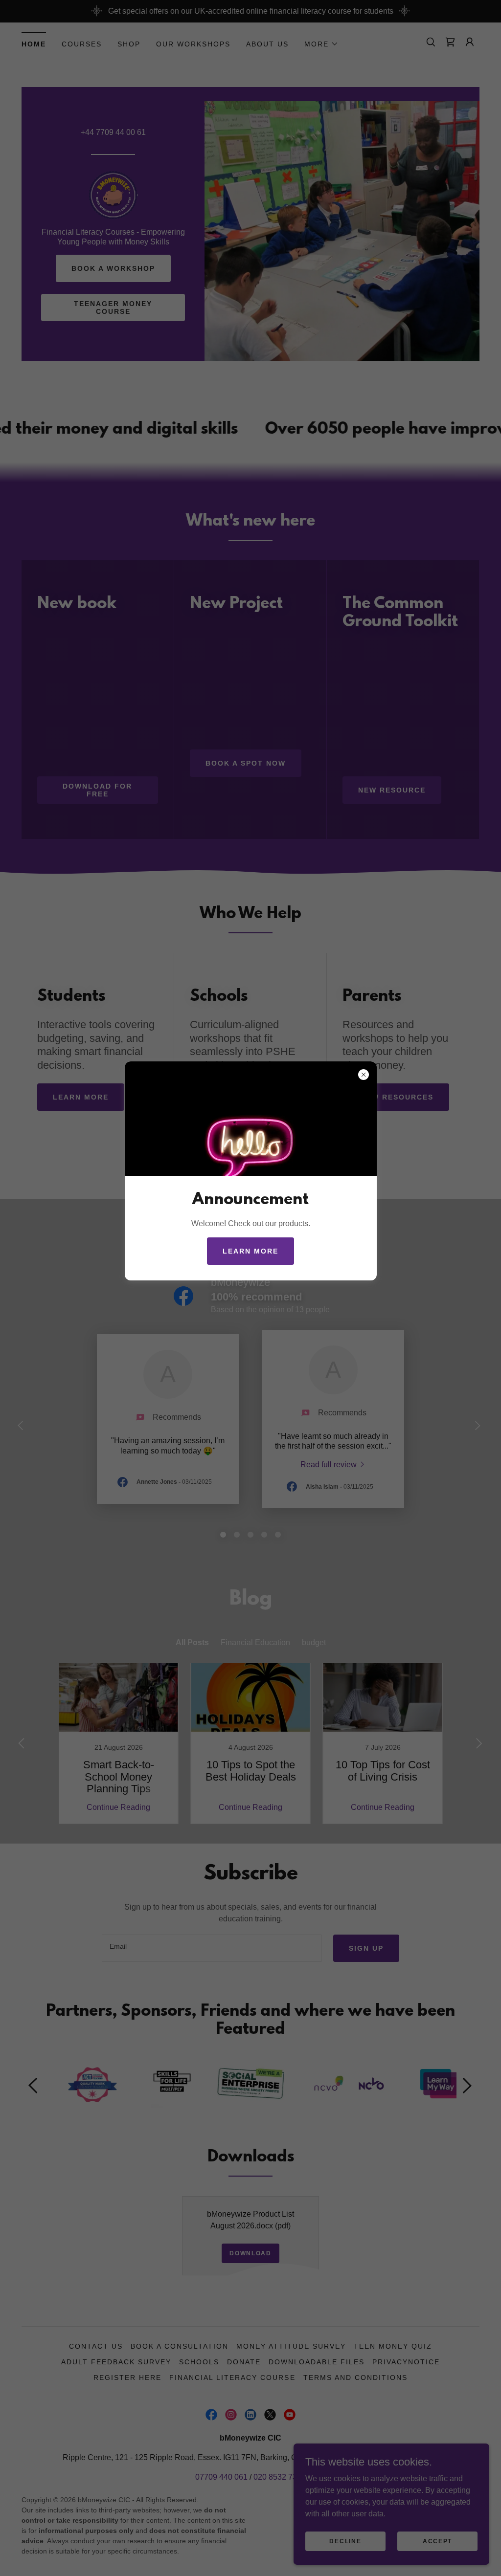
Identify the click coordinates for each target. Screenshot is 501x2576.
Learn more (250, 1251)
